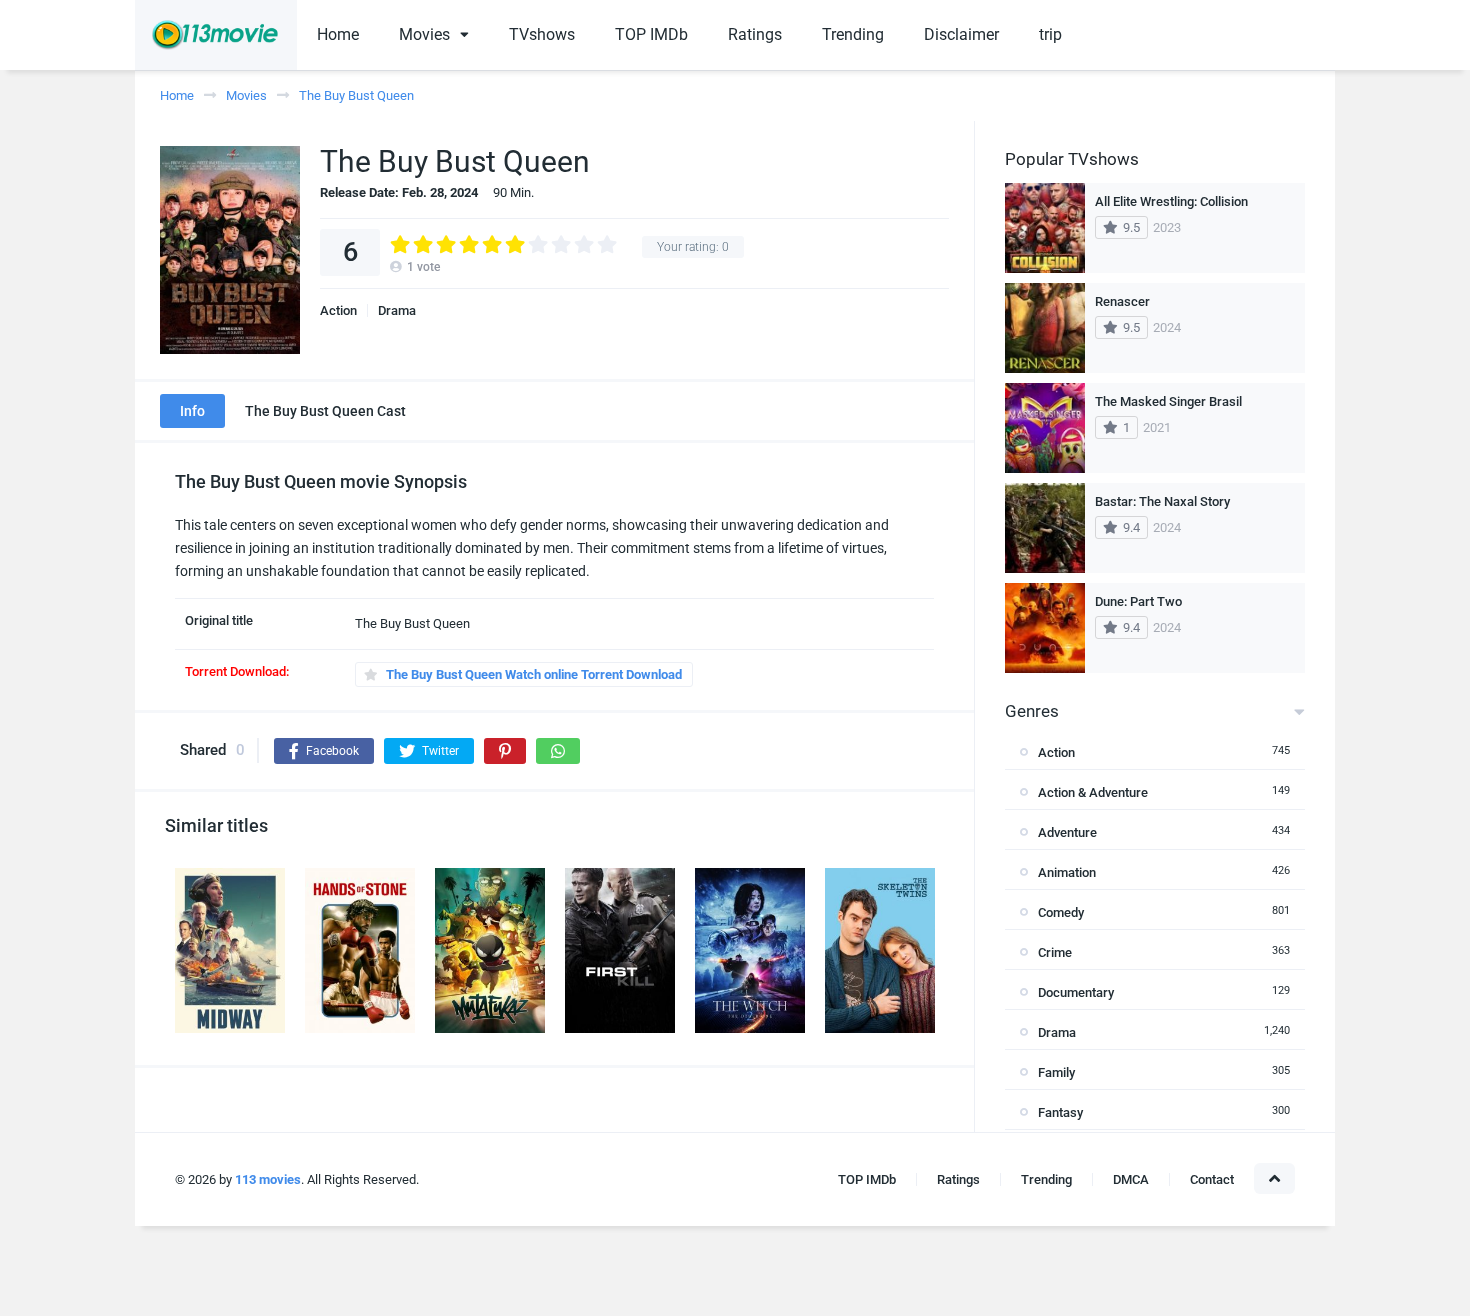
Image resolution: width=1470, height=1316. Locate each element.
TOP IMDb (651, 34)
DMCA (1131, 1179)
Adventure (1067, 832)
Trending (853, 34)
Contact (1212, 1179)
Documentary (1076, 992)
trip (1050, 34)
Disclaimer (961, 34)
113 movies (268, 1179)
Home (338, 34)
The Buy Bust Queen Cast (325, 411)
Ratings (755, 34)
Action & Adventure (1093, 792)
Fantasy (1060, 1112)
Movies (424, 34)
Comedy (1061, 912)
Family (1056, 1072)
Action (338, 310)
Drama (397, 310)
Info (192, 411)
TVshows (542, 34)
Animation (1067, 872)
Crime (1055, 952)
